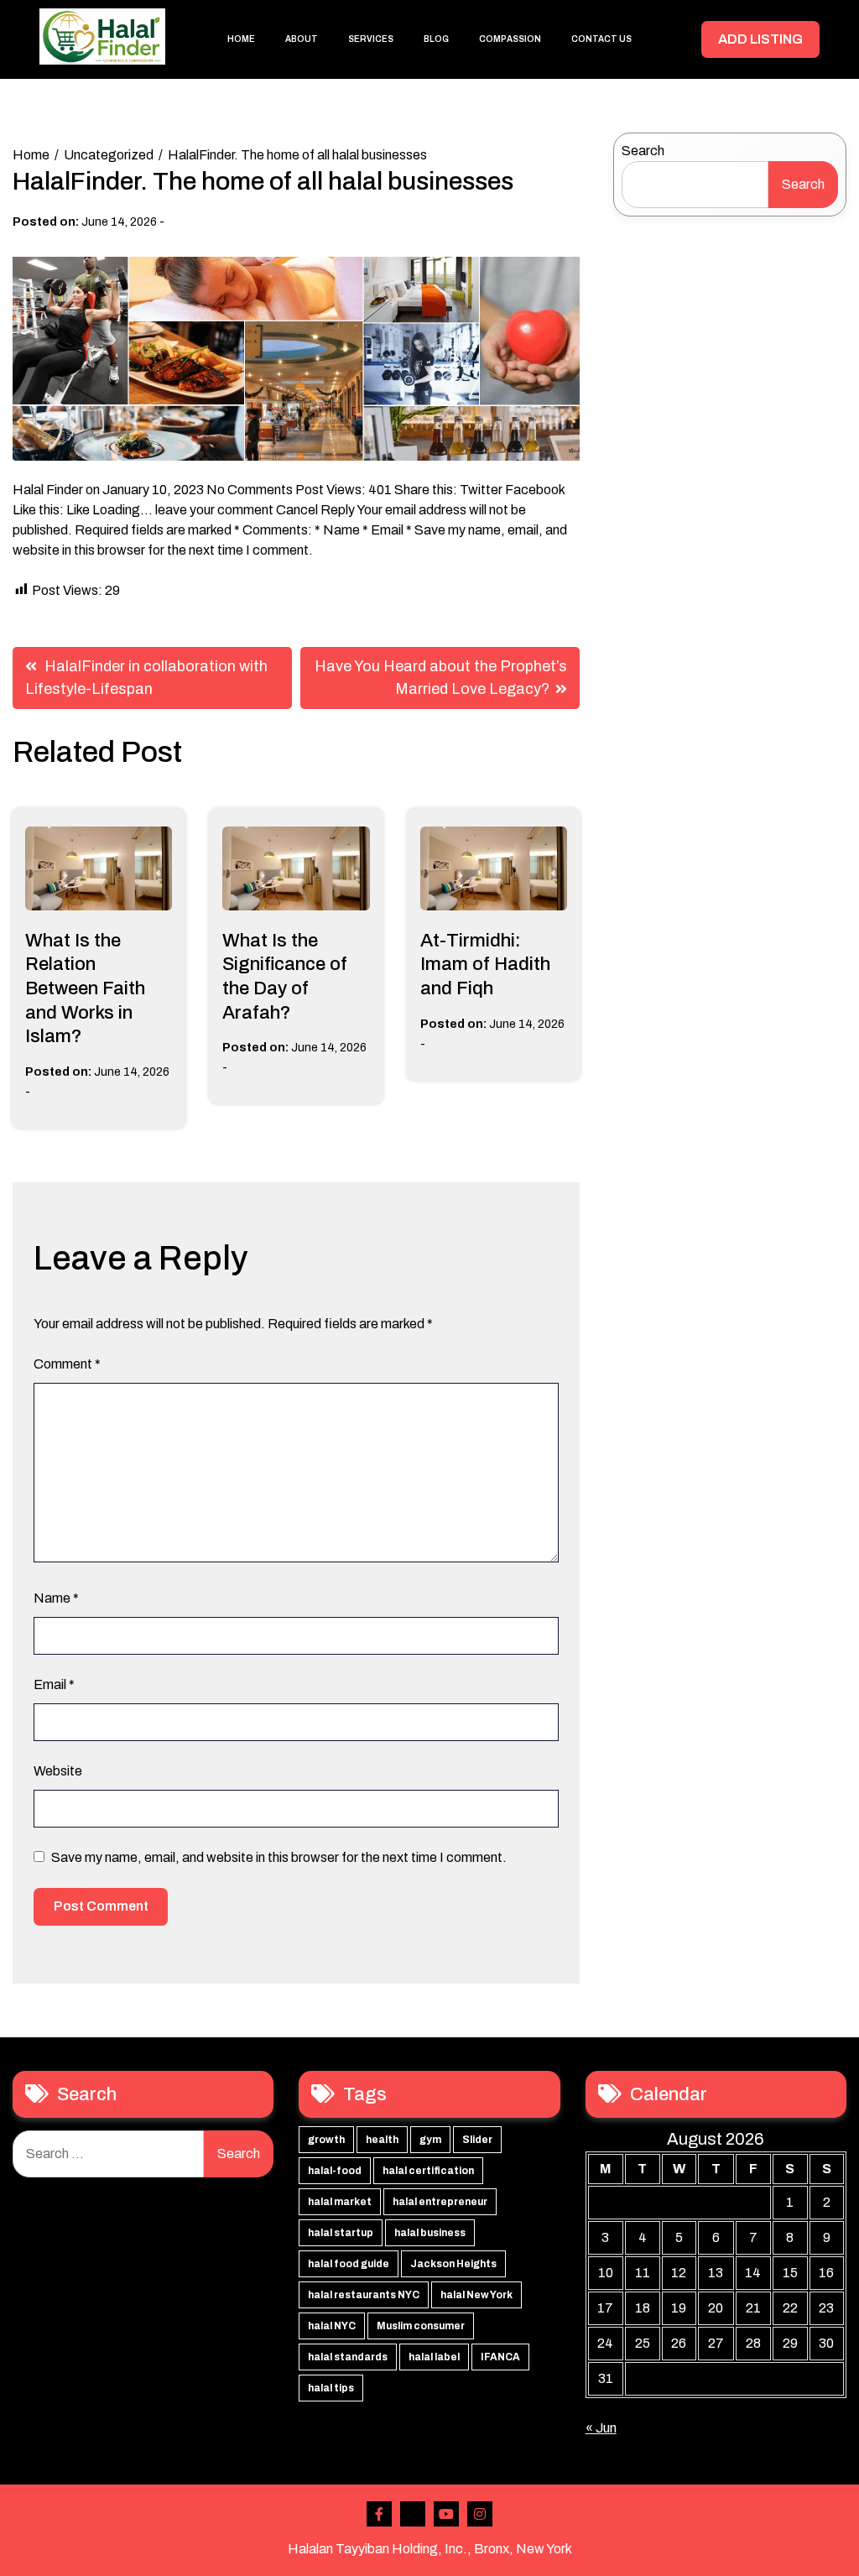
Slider (477, 2140)
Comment (67, 1364)
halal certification (428, 2171)
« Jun (601, 2428)
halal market (340, 2202)
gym (430, 2140)
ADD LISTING (760, 39)
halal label (434, 2357)
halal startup (341, 2233)
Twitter (413, 2514)
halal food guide (349, 2264)
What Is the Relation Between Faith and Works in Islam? (85, 988)
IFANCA (500, 2357)
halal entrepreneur (440, 2202)
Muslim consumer (421, 2326)
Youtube (446, 2514)
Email (54, 1684)
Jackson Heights (453, 2264)
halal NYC (332, 2326)
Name (56, 1598)
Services (371, 39)
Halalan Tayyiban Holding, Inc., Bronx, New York (430, 2549)
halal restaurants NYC (364, 2295)
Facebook (379, 2514)
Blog (436, 39)
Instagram (480, 2514)
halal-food (335, 2171)
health (382, 2140)
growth (326, 2140)
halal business (430, 2233)
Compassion (510, 39)
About (302, 39)
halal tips (331, 2388)
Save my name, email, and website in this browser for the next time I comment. (279, 1857)
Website (58, 1771)
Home (241, 39)
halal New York (476, 2295)
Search (643, 151)
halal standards (348, 2357)
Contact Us (601, 39)
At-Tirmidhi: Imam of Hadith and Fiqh (485, 965)
